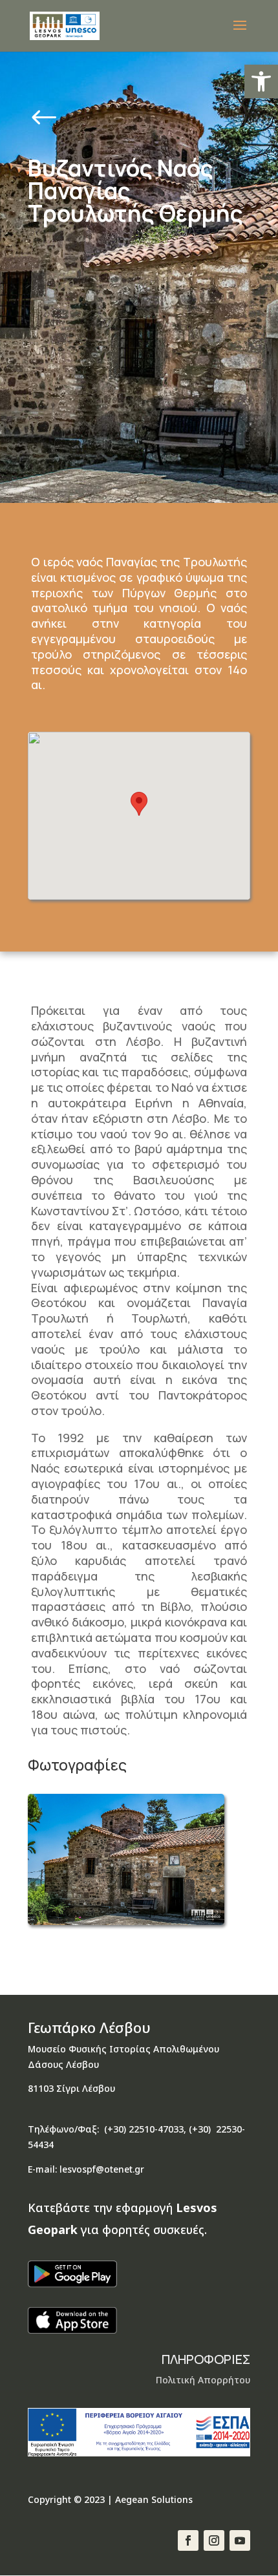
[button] (261, 81)
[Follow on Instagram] (214, 2540)
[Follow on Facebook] (188, 2540)
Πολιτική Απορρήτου (203, 2380)
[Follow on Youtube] (240, 2540)
